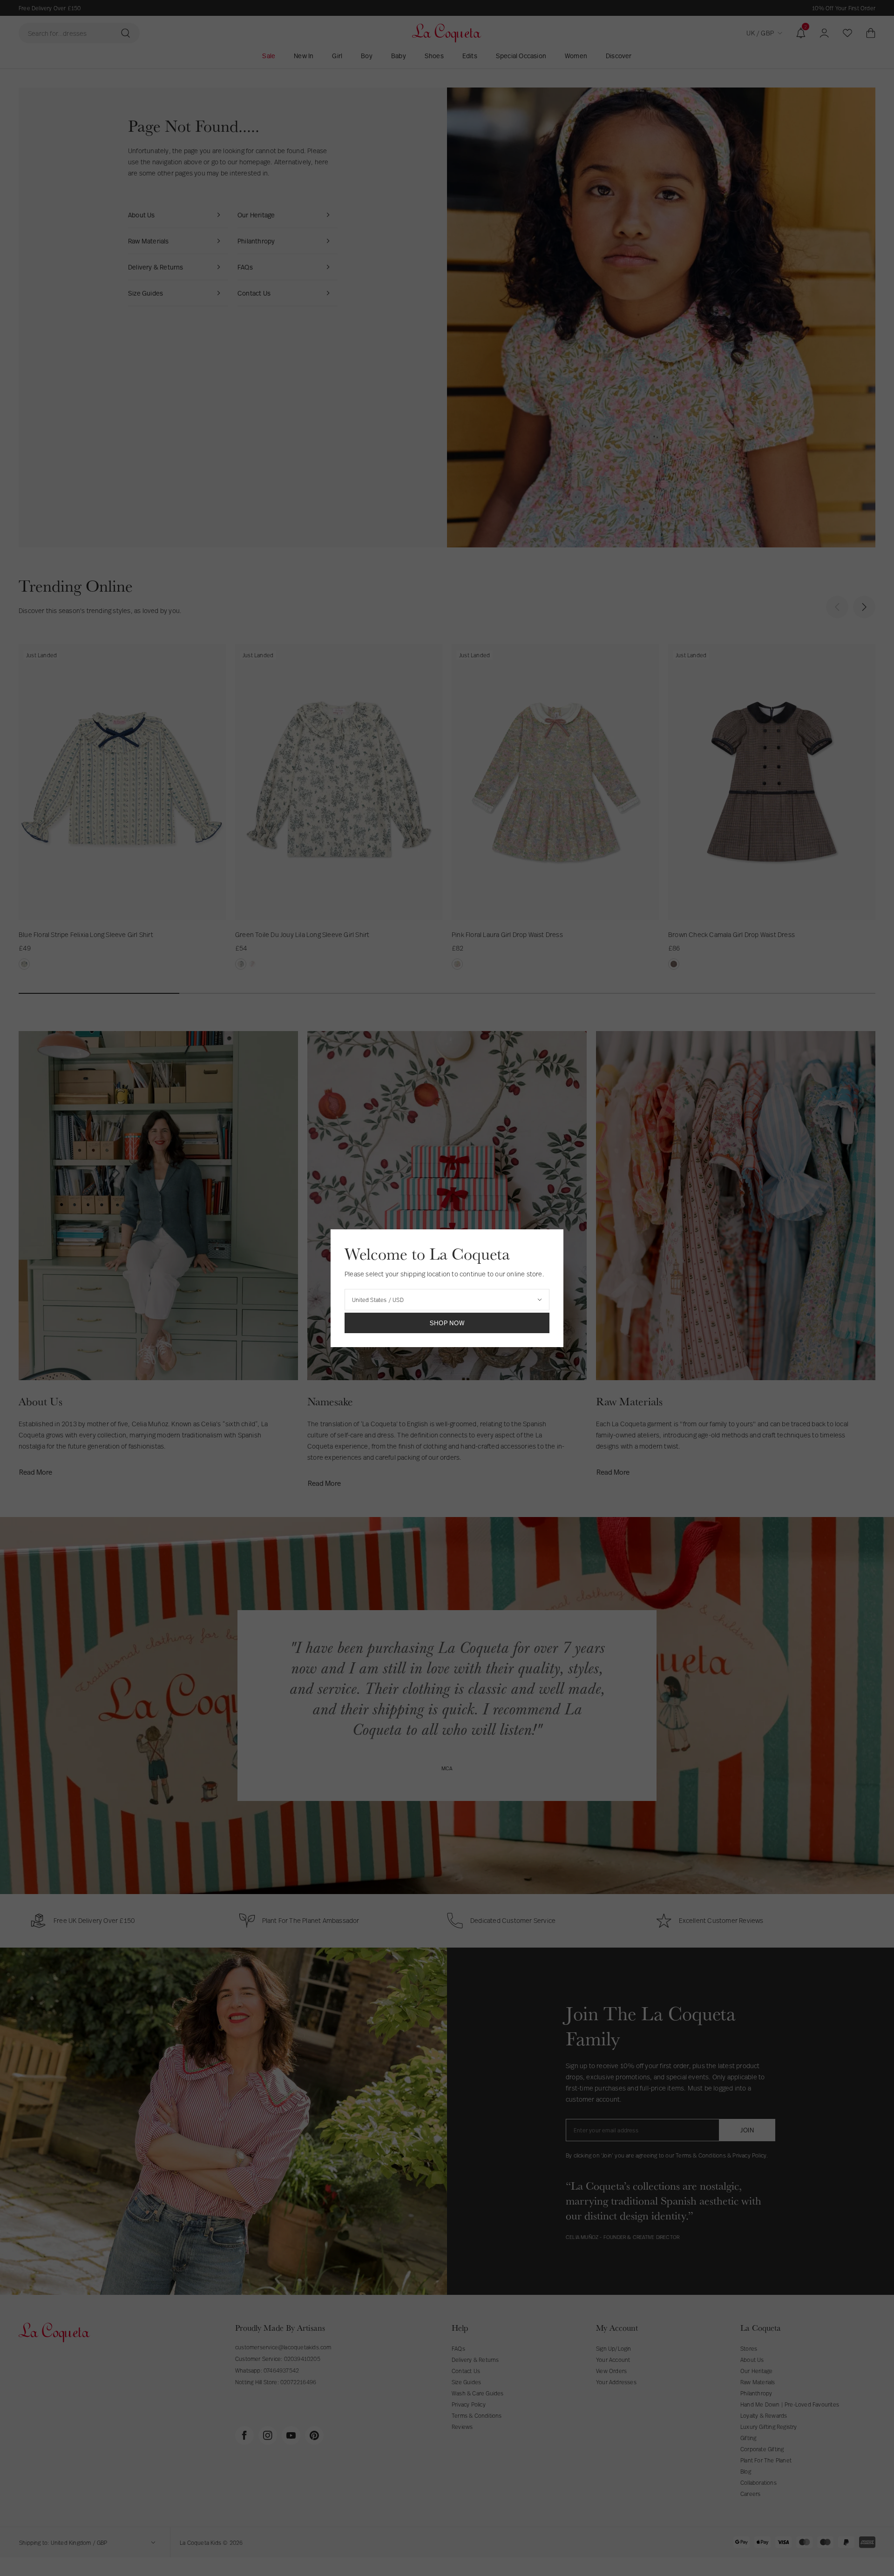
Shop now (447, 1323)
